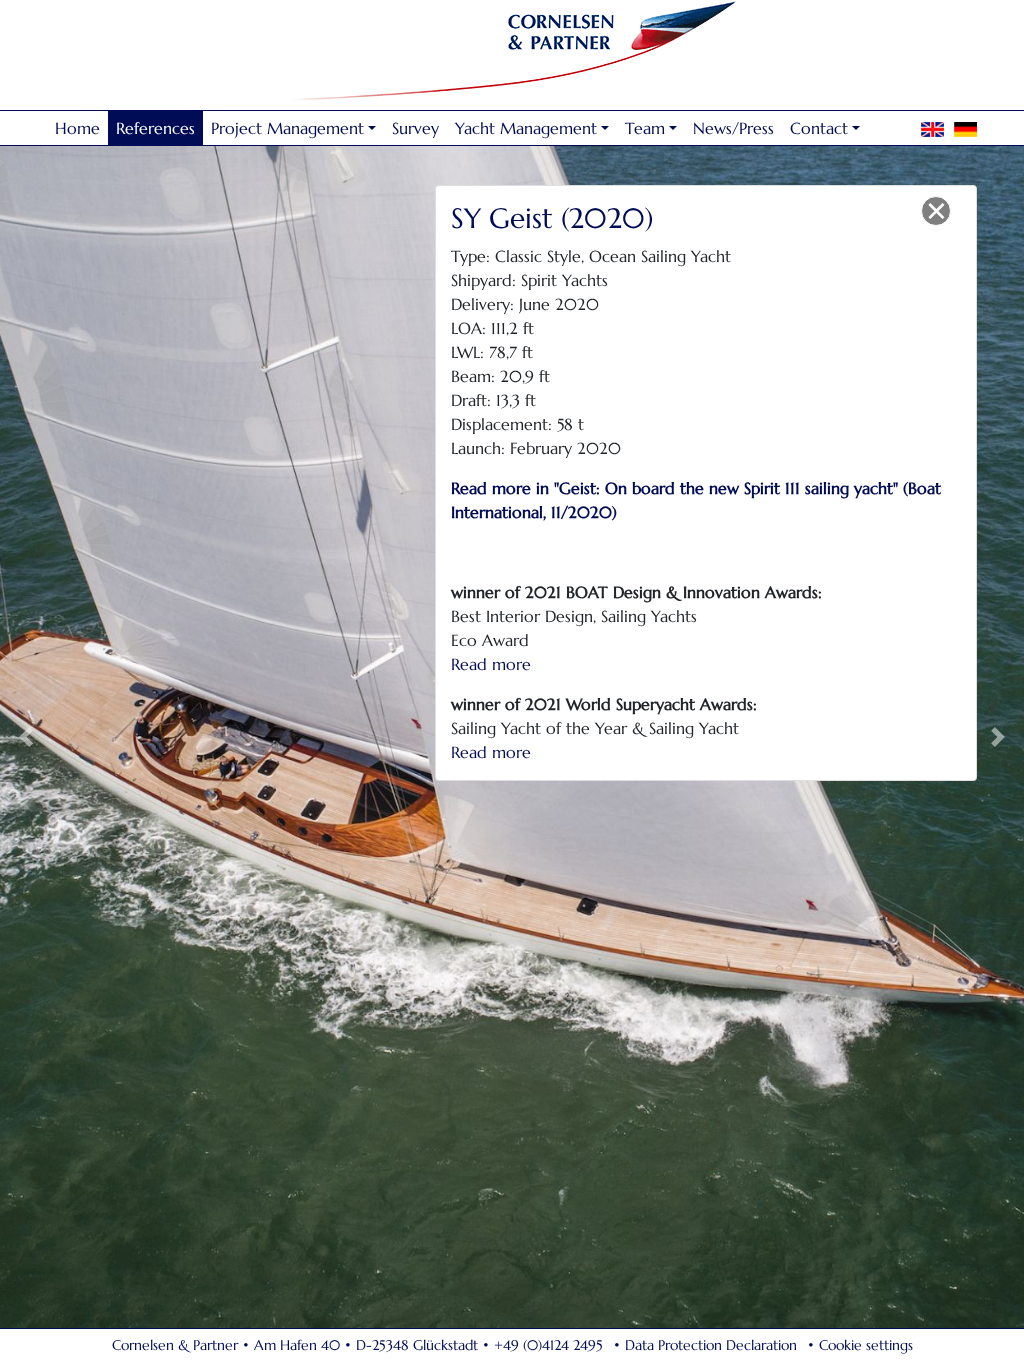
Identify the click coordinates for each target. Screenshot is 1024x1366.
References (155, 128)
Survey (415, 128)
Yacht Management (526, 128)
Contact (819, 128)
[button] (25, 736)
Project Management (287, 128)
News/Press (733, 128)
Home (77, 128)
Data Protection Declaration (711, 1345)
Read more (491, 664)
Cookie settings (866, 1345)
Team (645, 128)
